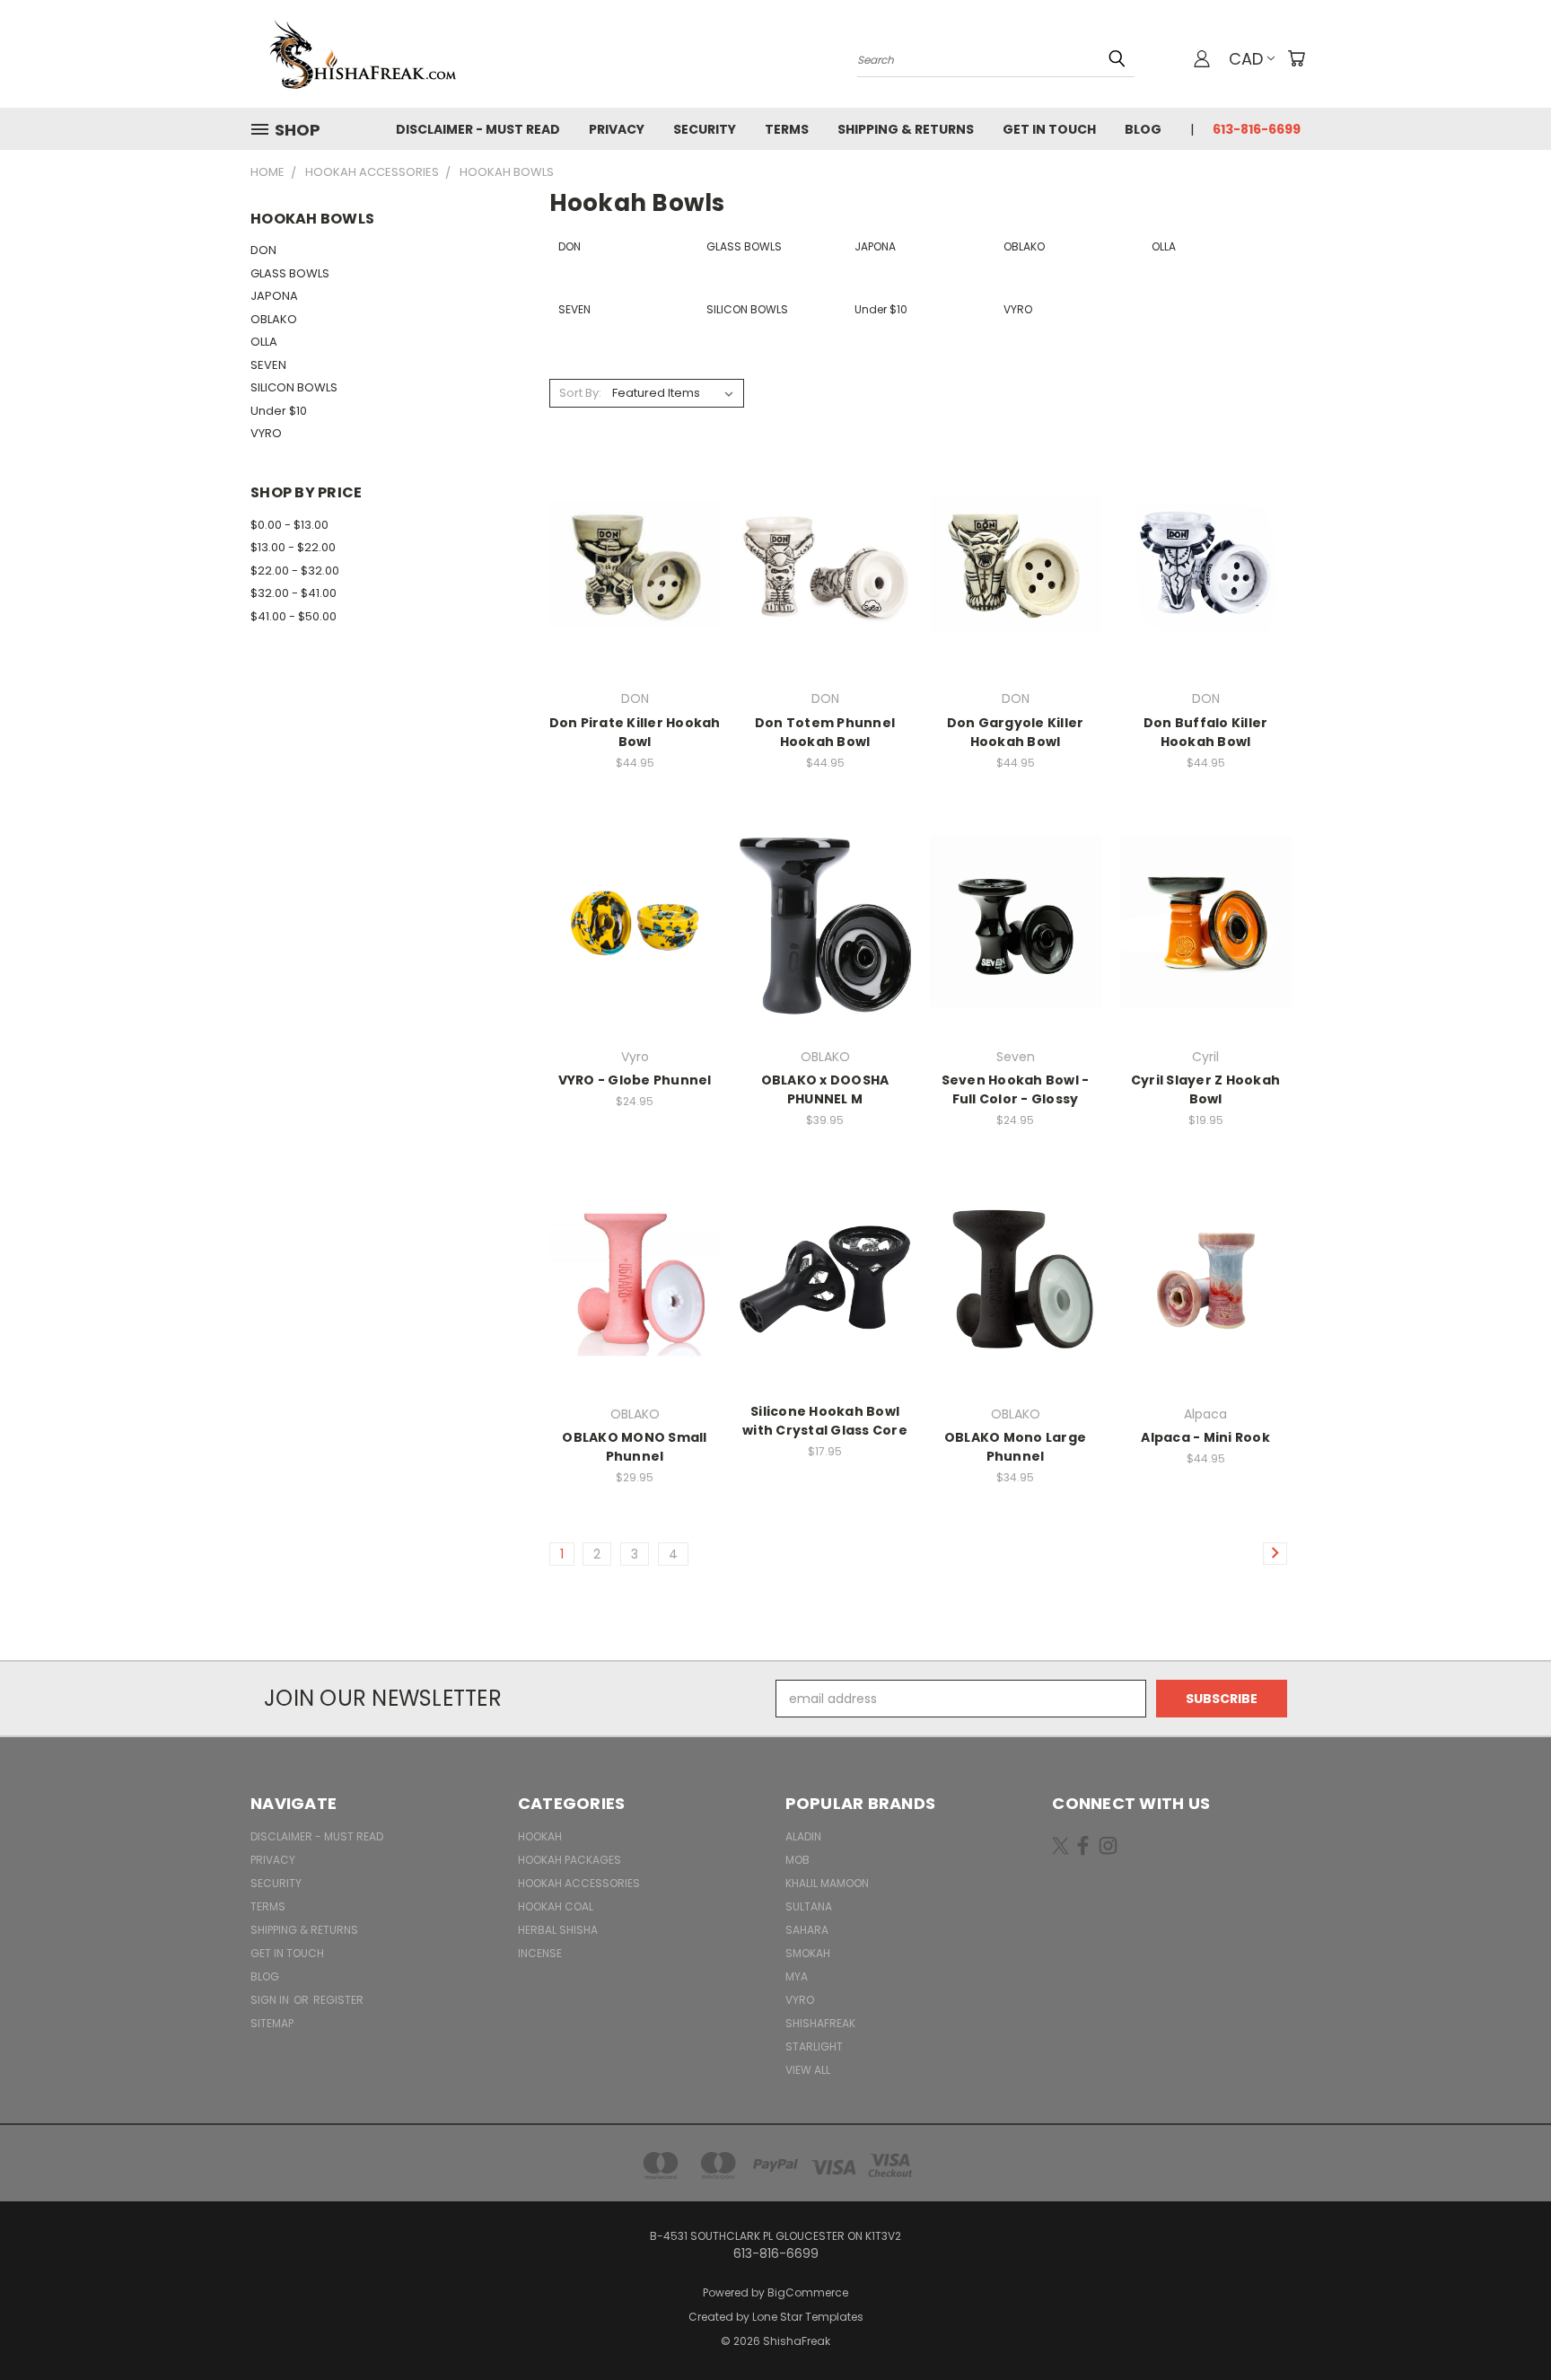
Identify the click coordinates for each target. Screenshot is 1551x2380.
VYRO (266, 433)
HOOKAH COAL (556, 1906)
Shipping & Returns (906, 129)
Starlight (814, 2046)
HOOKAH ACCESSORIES (579, 1883)
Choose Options (635, 936)
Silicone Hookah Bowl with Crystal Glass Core (825, 1421)
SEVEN (268, 365)
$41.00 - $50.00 (294, 616)
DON (263, 250)
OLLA (264, 342)
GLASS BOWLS (290, 273)
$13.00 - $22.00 (293, 547)
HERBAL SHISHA (558, 1930)
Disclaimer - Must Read (478, 129)
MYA (797, 1976)
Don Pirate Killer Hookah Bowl (635, 732)
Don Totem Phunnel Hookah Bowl (825, 732)
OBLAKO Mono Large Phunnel (1015, 1447)
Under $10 (279, 411)
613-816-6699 (1257, 129)
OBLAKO (274, 319)
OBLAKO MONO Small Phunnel (634, 1447)
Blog (1143, 129)
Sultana (809, 1906)
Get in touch (1049, 129)
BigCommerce (808, 2292)
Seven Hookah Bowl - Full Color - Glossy (1016, 1089)
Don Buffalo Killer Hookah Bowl (1206, 732)
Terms (787, 129)
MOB (797, 1860)
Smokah (808, 1953)
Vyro (800, 2000)
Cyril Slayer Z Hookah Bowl (1205, 1089)
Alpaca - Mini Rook (1205, 1437)
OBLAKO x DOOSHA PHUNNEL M (825, 1089)
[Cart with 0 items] (1296, 58)
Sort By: (580, 393)
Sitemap (272, 2023)
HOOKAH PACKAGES (570, 1860)
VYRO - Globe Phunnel (635, 1080)
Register (338, 2000)
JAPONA (274, 296)
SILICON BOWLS (294, 387)
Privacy (617, 129)
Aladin (803, 1836)
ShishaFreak (820, 2023)
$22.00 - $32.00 (295, 571)
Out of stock (825, 936)
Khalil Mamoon (827, 1883)
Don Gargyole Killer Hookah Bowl (1016, 732)
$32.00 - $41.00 (294, 593)
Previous (1504, 2324)
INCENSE (540, 1953)
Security (705, 129)
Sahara (807, 1930)
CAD (1246, 59)
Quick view (635, 545)
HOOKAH (540, 1836)
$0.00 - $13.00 (289, 525)
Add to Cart (635, 578)
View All (808, 2070)
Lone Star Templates (808, 2317)
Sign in (271, 2000)
